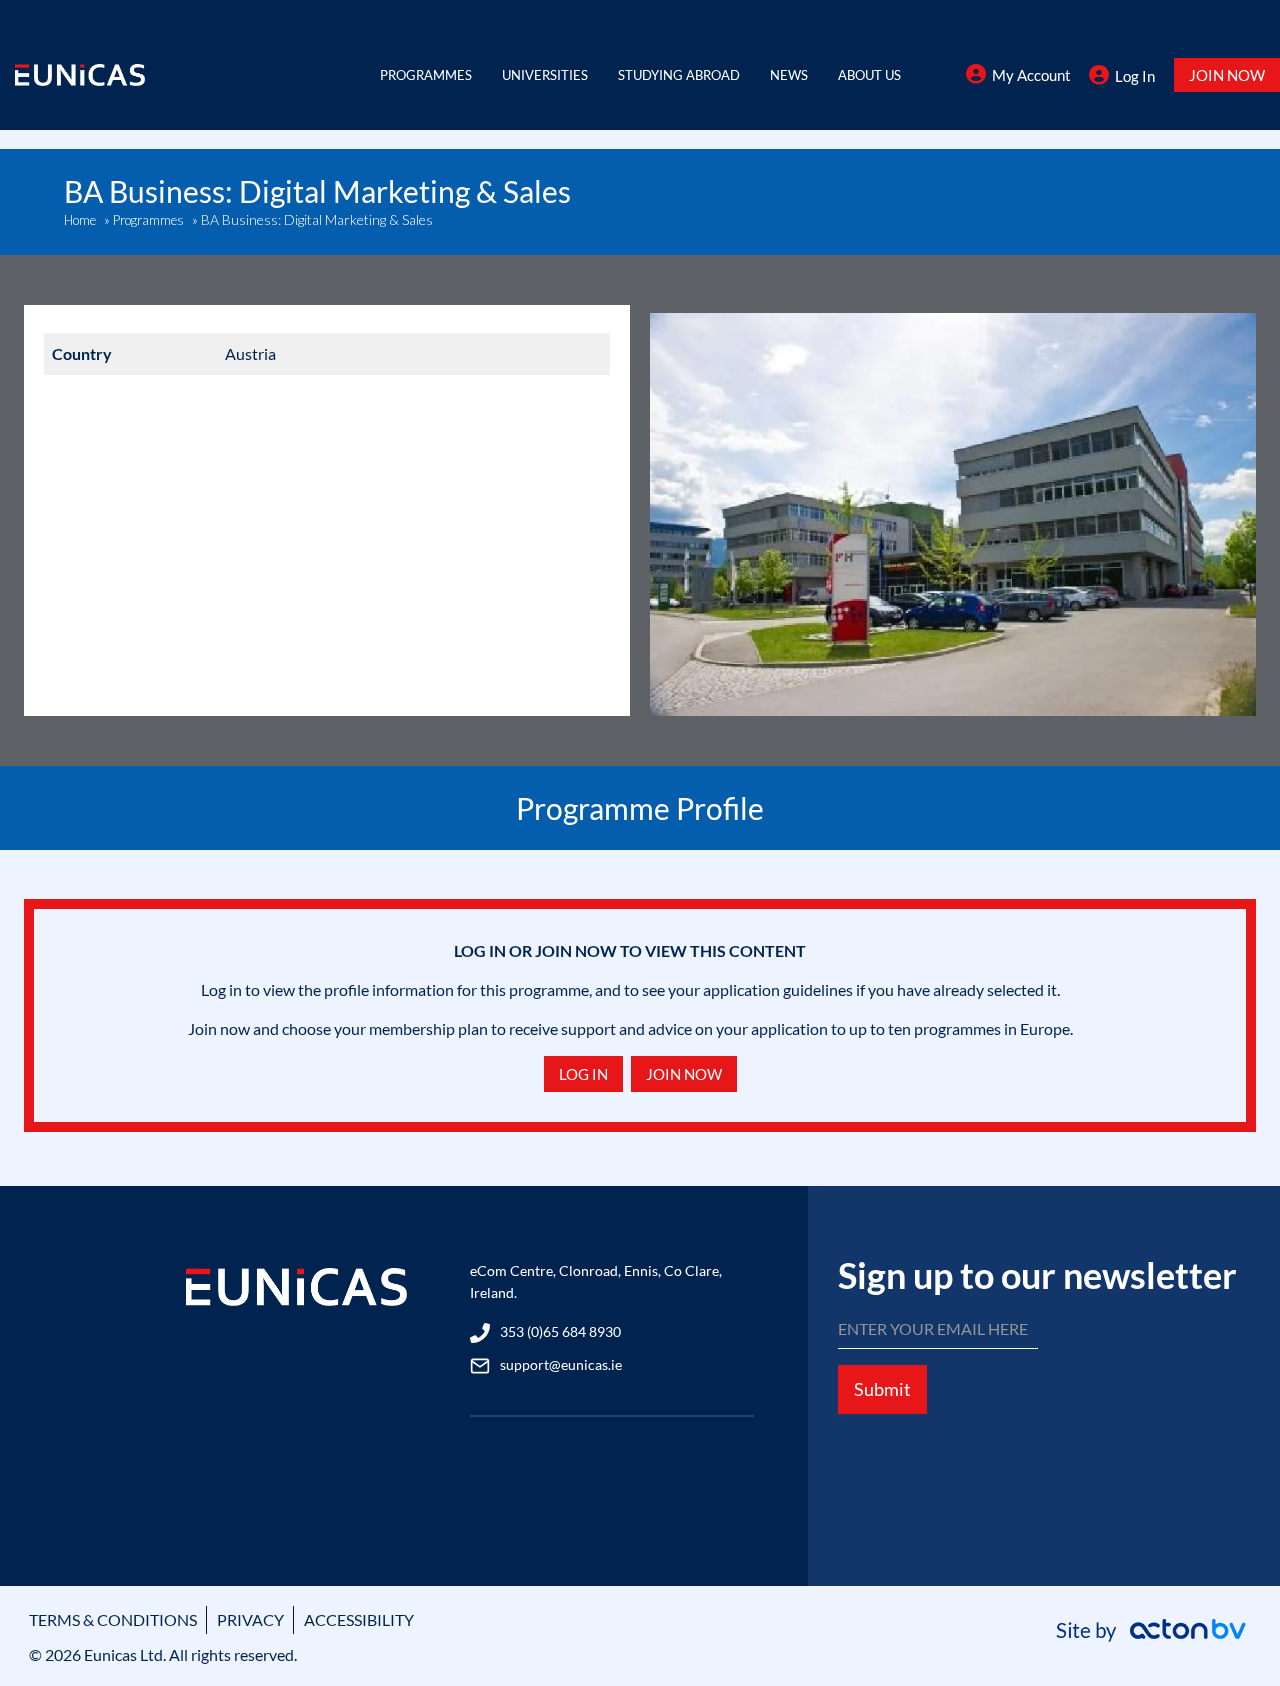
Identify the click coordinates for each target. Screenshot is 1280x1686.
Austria (250, 353)
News (789, 75)
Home (80, 220)
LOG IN (583, 1074)
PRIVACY (250, 1619)
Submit (882, 1389)
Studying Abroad (679, 75)
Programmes (426, 75)
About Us (869, 75)
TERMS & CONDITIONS (113, 1619)
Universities (545, 75)
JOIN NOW (1227, 75)
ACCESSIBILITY (359, 1619)
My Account (1031, 75)
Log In (1135, 76)
